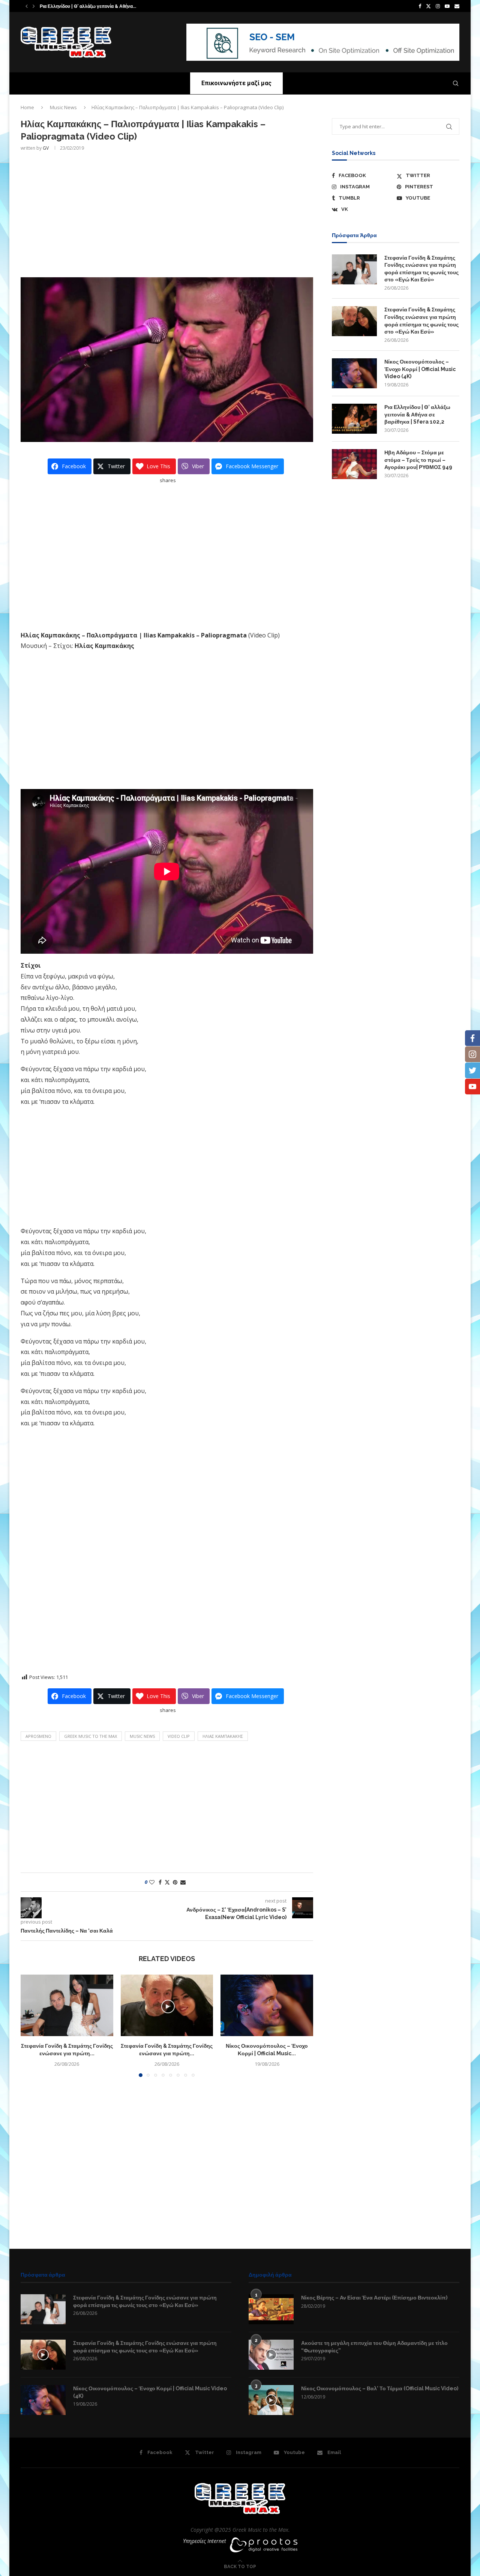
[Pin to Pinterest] (175, 1882)
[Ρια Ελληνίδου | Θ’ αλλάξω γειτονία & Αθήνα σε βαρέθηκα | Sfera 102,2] (354, 419)
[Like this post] (152, 1882)
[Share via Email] (183, 1882)
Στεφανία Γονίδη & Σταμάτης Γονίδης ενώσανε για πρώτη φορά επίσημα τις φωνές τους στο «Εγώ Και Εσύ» (421, 269)
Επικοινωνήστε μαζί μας (236, 83)
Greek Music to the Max (91, 1736)
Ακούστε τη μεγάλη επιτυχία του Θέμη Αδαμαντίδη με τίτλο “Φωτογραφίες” (374, 2347)
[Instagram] (438, 6)
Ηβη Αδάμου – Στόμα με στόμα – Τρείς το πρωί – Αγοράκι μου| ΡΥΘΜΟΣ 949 (418, 460)
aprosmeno (38, 1736)
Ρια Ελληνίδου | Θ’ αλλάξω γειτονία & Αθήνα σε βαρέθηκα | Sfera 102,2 (417, 414)
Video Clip (179, 1736)
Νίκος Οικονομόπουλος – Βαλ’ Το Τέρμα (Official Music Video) (380, 2388)
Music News (63, 107)
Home (27, 107)
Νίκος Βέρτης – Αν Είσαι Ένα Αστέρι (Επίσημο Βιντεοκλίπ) (374, 2298)
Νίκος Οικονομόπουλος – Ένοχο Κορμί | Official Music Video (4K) (420, 369)
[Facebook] (420, 6)
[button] (27, 6)
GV (46, 148)
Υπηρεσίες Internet (205, 2541)
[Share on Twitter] (167, 1882)
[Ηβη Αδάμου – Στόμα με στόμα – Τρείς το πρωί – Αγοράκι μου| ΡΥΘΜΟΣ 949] (354, 464)
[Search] (456, 83)
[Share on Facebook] (160, 1882)
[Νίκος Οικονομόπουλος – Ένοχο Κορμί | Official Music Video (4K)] (267, 2005)
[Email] (457, 6)
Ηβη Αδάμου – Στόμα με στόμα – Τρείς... (81, 6)
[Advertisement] (167, 213)
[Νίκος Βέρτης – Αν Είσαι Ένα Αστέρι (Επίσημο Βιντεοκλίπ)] (271, 2309)
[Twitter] (428, 6)
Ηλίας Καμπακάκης (223, 1736)
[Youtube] (447, 6)
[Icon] (43, 2355)
